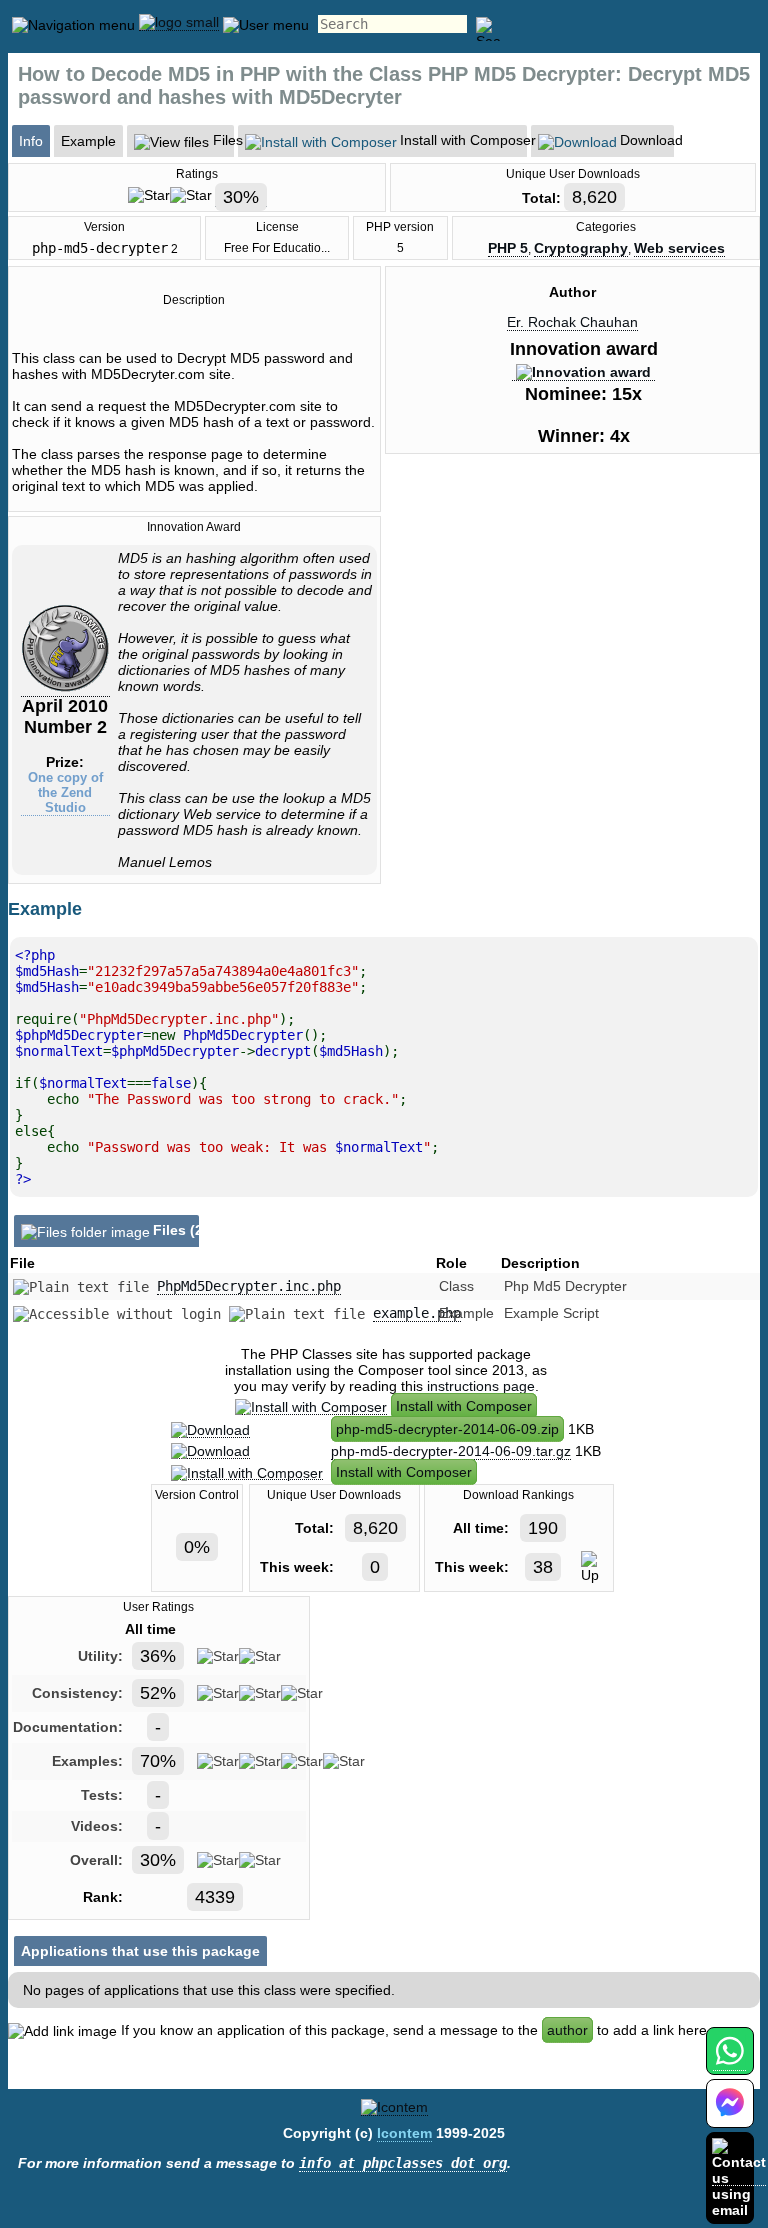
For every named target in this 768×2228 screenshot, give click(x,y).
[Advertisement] (573, 639)
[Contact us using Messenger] (730, 2115)
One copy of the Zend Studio (65, 792)
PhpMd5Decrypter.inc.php (249, 1286)
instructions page (481, 1386)
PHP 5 (508, 248)
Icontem (404, 2133)
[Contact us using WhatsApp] (729, 2062)
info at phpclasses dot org (403, 2163)
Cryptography (581, 248)
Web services (679, 248)
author (567, 2030)
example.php (417, 1313)
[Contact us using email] (739, 2177)
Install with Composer (464, 1406)
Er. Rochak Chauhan (572, 322)
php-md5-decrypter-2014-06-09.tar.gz (451, 1451)
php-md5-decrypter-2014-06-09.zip (447, 1429)
